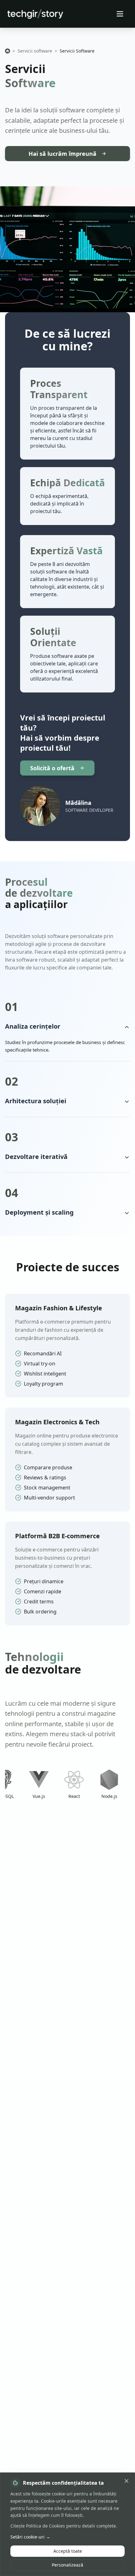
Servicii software (35, 51)
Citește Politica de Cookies (38, 2526)
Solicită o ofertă (52, 768)
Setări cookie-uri (30, 2537)
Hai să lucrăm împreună (62, 154)
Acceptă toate (68, 2551)
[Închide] (127, 2481)
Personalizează (67, 2565)
